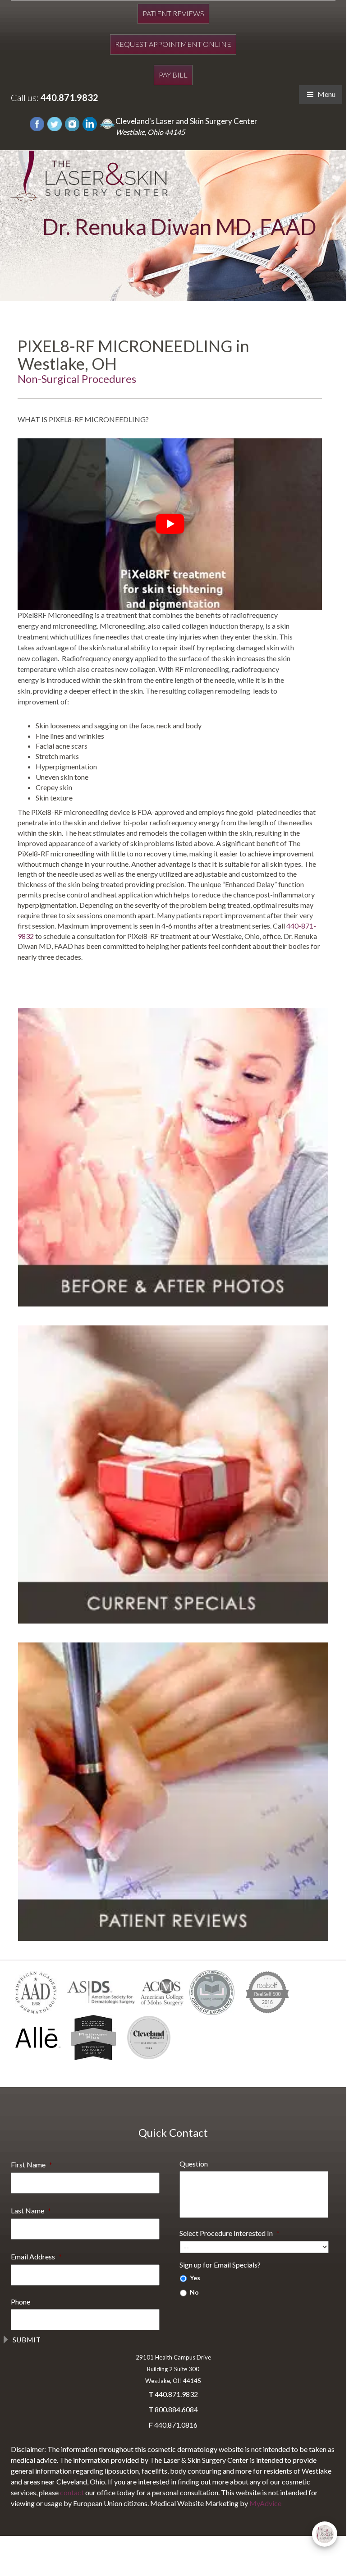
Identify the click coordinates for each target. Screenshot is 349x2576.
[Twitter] (55, 123)
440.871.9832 (69, 97)
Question (194, 2164)
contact (72, 2492)
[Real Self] (107, 123)
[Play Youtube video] (170, 524)
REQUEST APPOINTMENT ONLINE (173, 44)
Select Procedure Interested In (230, 2233)
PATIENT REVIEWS (173, 13)
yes (195, 2278)
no (194, 2292)
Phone (21, 2302)
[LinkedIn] (90, 123)
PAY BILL (173, 75)
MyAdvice (265, 2503)
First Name (32, 2164)
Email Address (36, 2256)
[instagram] (72, 123)
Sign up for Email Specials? (220, 2265)
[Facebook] (37, 123)
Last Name (31, 2210)
